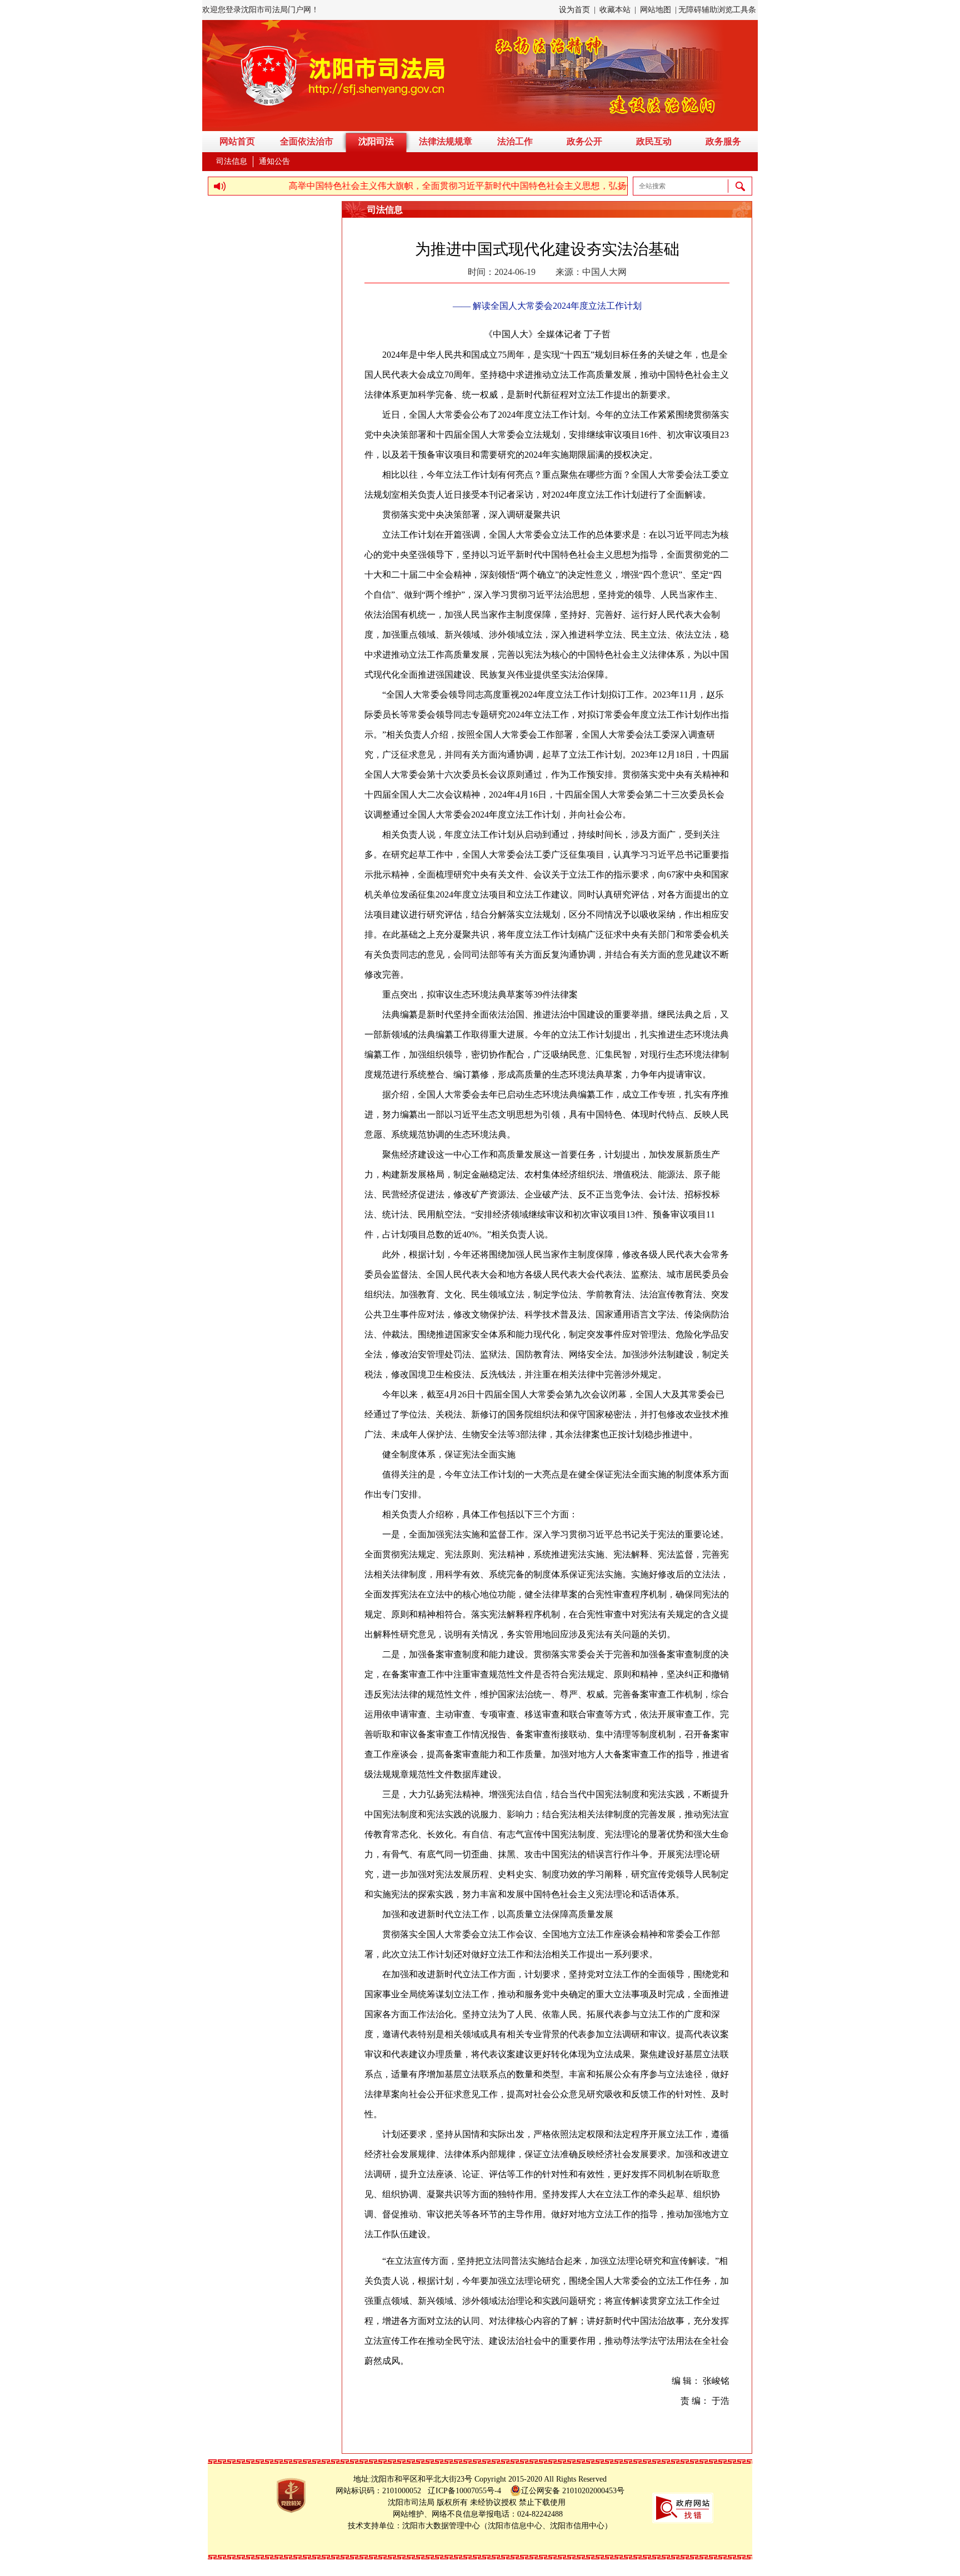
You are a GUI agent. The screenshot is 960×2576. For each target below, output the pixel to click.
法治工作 (515, 141)
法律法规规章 (446, 141)
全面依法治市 (307, 141)
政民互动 (654, 141)
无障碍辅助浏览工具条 (717, 10)
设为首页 (574, 10)
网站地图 (656, 10)
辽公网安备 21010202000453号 (573, 2491)
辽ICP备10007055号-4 (468, 2491)
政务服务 (723, 141)
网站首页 (237, 141)
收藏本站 (615, 10)
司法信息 (232, 161)
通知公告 (274, 161)
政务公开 (584, 141)
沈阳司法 (376, 141)
